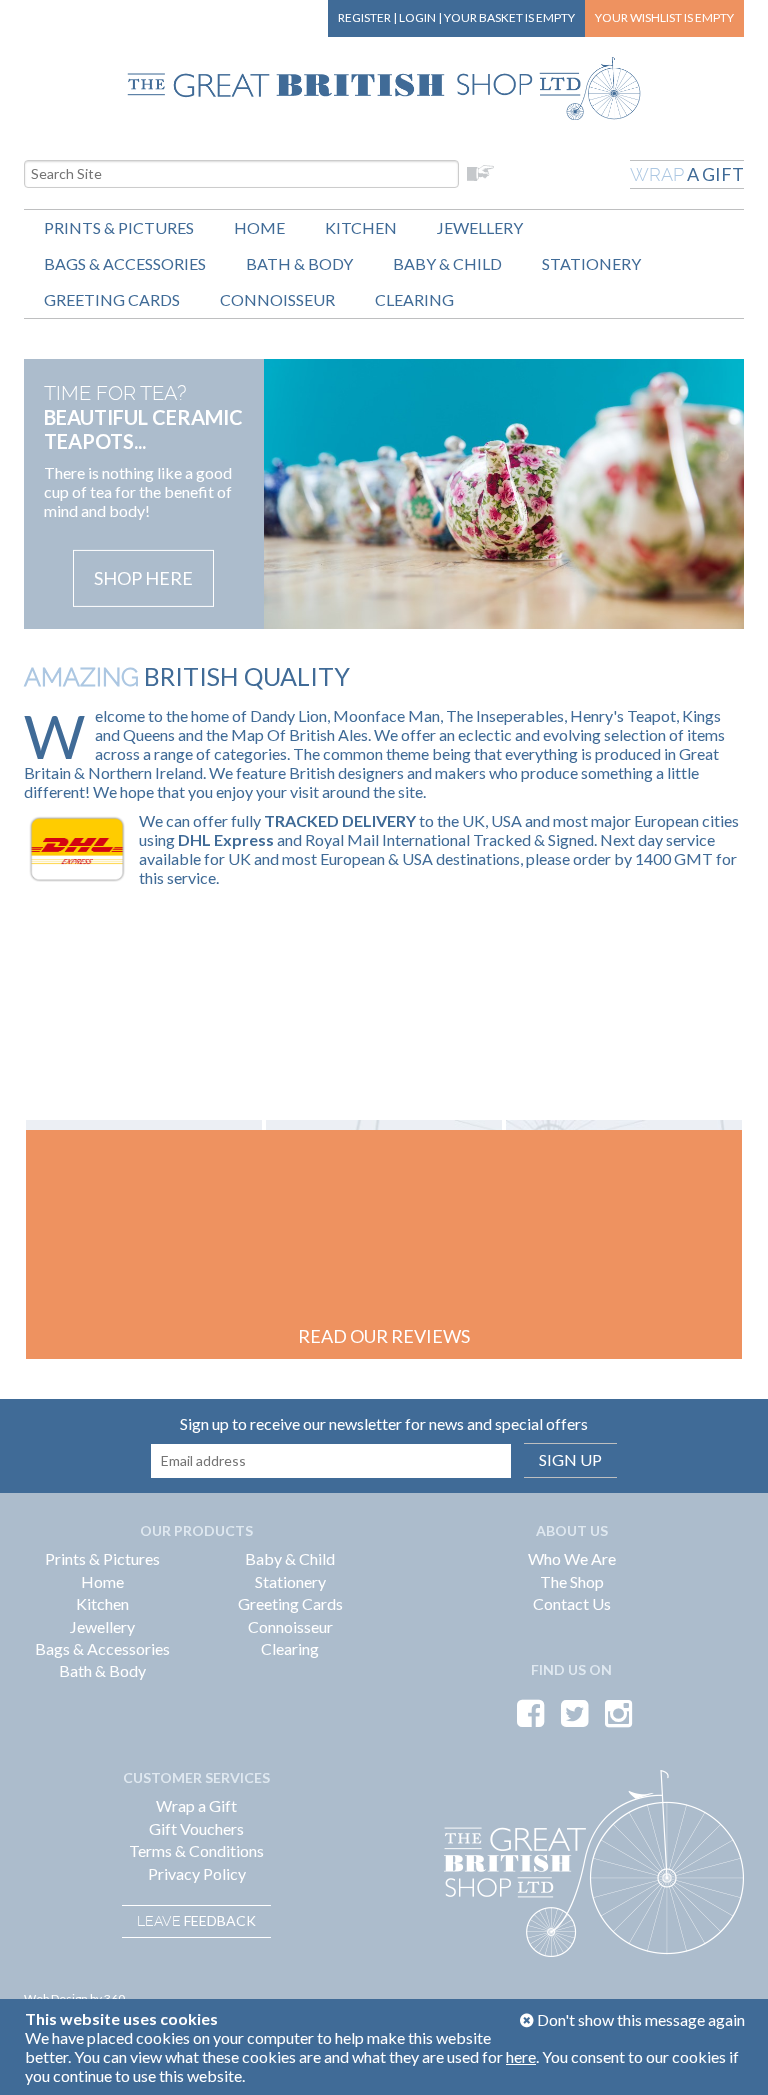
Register (364, 17)
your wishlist (664, 17)
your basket (509, 17)
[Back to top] (728, 2055)
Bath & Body (299, 263)
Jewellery (480, 227)
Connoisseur (277, 299)
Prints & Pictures (119, 227)
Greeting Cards (112, 299)
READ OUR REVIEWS (384, 1336)
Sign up (570, 1459)
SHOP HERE (143, 578)
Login (417, 17)
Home (259, 227)
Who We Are (572, 1558)
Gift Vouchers (196, 1828)
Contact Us (572, 1603)
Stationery (591, 263)
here (521, 2056)
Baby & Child (447, 263)
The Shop (572, 1581)
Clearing (414, 299)
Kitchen (361, 227)
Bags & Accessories (125, 263)
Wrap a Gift (196, 1805)
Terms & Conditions (196, 1850)
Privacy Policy (197, 1873)
